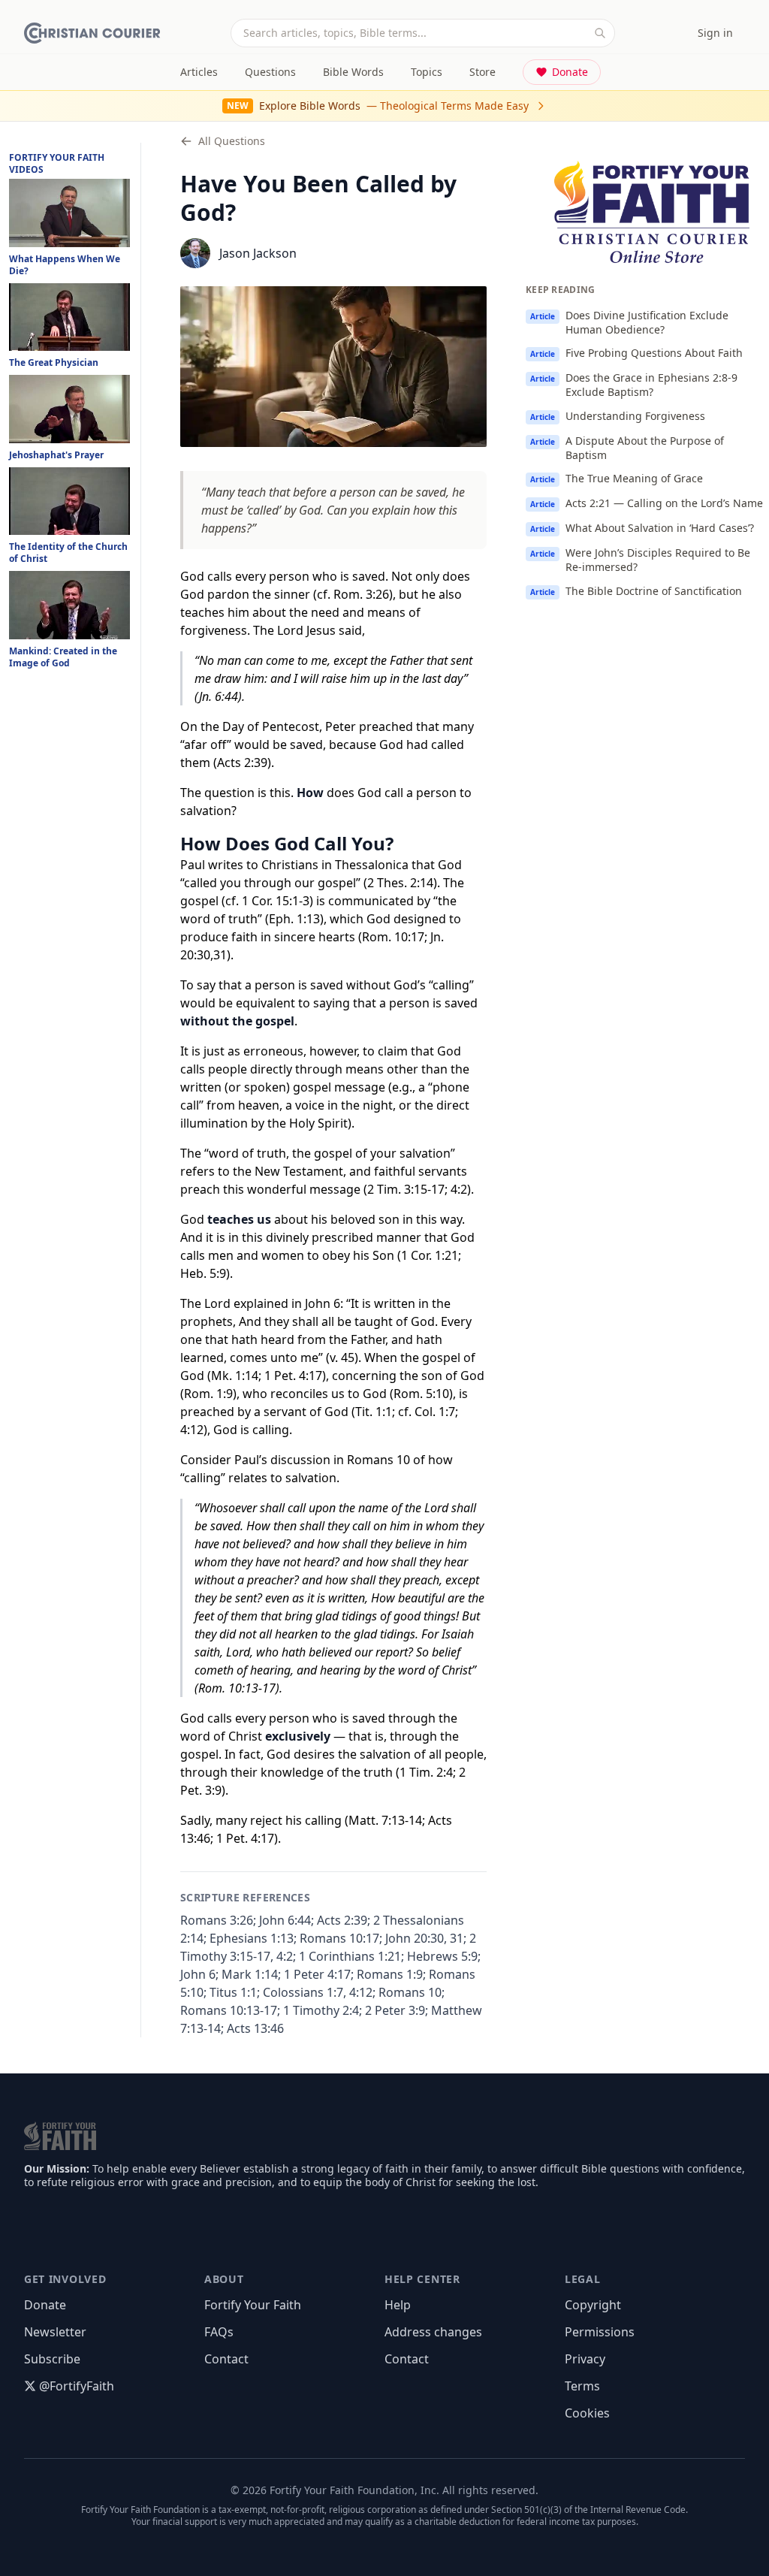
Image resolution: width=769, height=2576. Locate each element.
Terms (582, 2386)
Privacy (585, 2359)
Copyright (593, 2305)
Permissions (600, 2332)
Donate (570, 72)
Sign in (715, 33)
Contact (226, 2359)
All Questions (232, 141)
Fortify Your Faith (253, 2305)
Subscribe (52, 2359)
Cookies (587, 2413)
